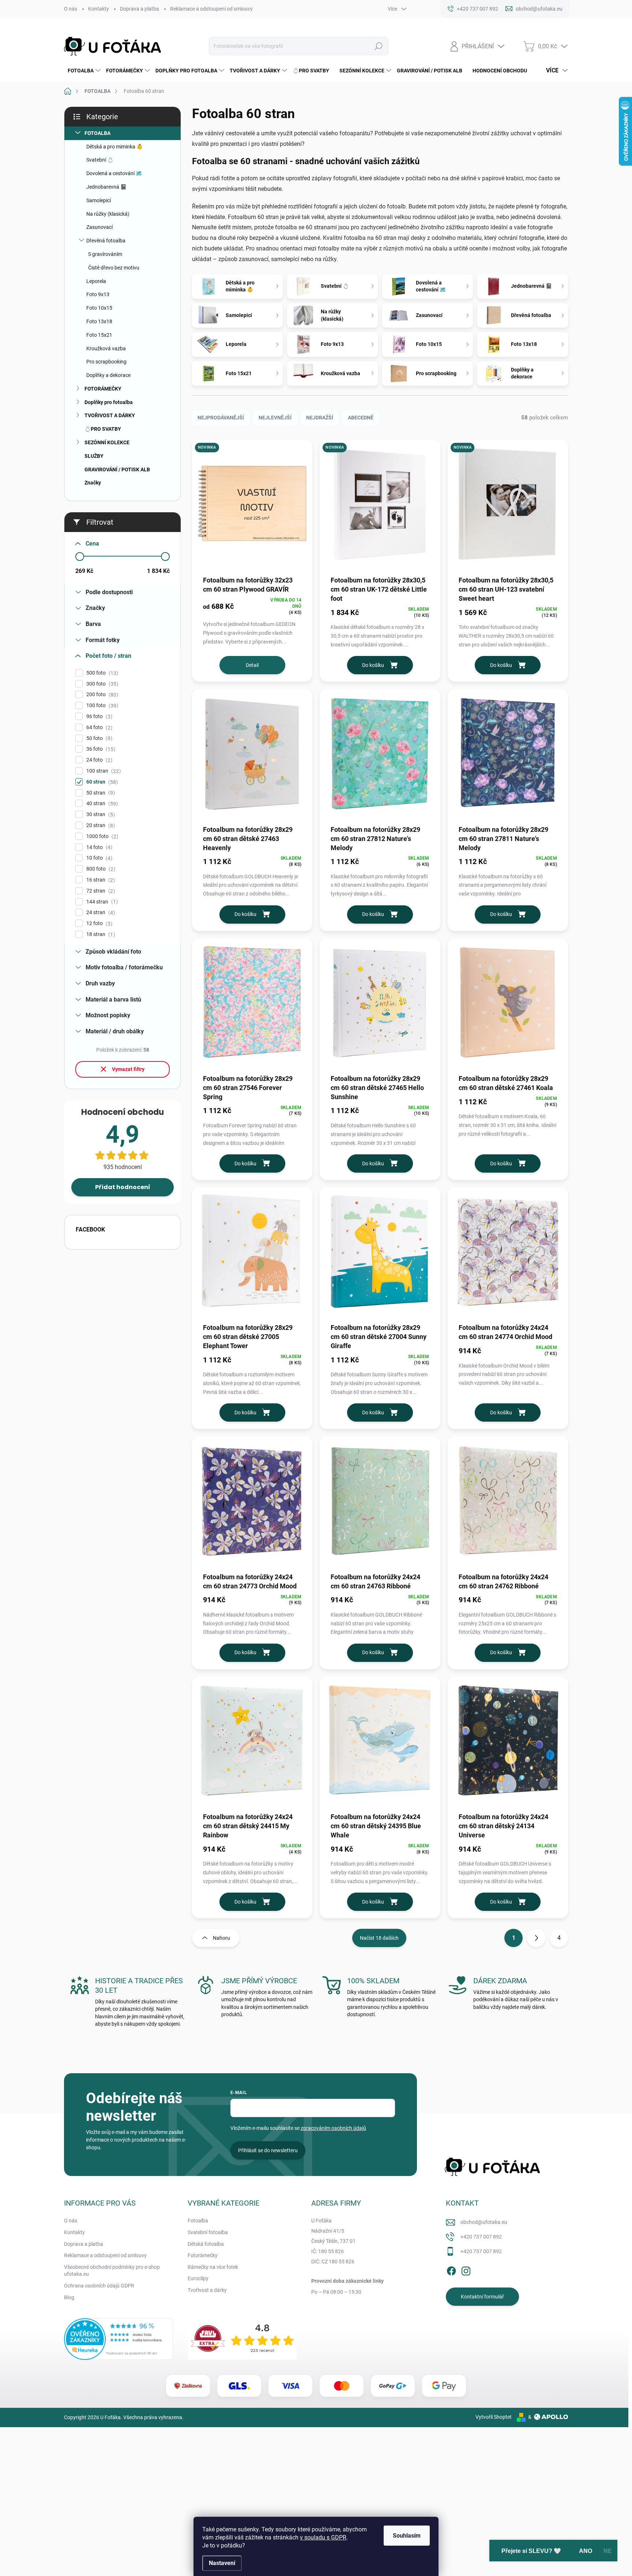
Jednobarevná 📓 (106, 187)
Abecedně (361, 418)
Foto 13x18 (99, 321)
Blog (69, 2297)
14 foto (98, 847)
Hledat (378, 46)
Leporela (96, 281)
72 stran (100, 891)
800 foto (100, 869)
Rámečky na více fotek (213, 2267)
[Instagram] (466, 2270)
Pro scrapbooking (106, 362)
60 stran (101, 782)
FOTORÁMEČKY (103, 389)
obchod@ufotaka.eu (484, 2222)
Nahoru (221, 1938)
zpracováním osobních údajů (333, 2128)
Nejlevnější (275, 418)
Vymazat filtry (128, 1069)
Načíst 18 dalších (379, 1938)
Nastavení (222, 2563)
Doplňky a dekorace (108, 375)
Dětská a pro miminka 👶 (114, 147)
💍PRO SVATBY (103, 429)
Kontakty (99, 9)
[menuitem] (83, 71)
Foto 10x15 (99, 308)
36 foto (100, 749)
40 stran (101, 804)
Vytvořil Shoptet (494, 2417)
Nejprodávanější (221, 418)
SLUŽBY (94, 456)
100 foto (101, 706)
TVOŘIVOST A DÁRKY (110, 415)
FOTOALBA (97, 133)
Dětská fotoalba (206, 2244)
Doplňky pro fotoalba (109, 402)
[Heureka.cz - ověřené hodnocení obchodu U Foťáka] (118, 2339)
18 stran (100, 934)
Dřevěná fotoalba (106, 241)
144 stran (101, 902)
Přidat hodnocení (123, 1187)
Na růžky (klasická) (108, 214)
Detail (252, 665)
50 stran (100, 793)
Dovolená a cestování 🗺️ (114, 173)
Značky (93, 483)
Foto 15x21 (99, 335)
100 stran (103, 771)
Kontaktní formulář (482, 2297)
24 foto (98, 760)
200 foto (101, 695)
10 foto (98, 858)
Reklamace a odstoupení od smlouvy (211, 9)
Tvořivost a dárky (207, 2290)
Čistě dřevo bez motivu (114, 268)
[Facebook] (451, 2270)
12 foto (98, 923)
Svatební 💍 (100, 160)
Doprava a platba (140, 9)
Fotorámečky (203, 2255)
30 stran (100, 814)
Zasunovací (99, 227)
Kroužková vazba (106, 348)
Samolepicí (99, 200)
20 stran (100, 825)
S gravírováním (105, 254)
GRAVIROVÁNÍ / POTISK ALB (117, 469)
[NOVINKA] (252, 507)
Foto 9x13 (98, 294)
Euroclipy (198, 2278)
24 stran (100, 912)
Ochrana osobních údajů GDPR (99, 2286)
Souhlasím (407, 2536)
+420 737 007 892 (481, 2237)
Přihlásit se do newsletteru (268, 2150)
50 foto (98, 738)
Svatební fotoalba (208, 2232)
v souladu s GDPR (323, 2537)
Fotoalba (198, 2221)
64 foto (98, 727)
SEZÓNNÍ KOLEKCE (107, 442)
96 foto (98, 716)
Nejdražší (320, 418)
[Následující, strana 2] (536, 1938)
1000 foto (101, 836)
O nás (71, 9)
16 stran (100, 880)
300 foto (101, 684)
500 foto (101, 673)
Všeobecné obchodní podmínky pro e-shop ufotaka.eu (112, 2271)
